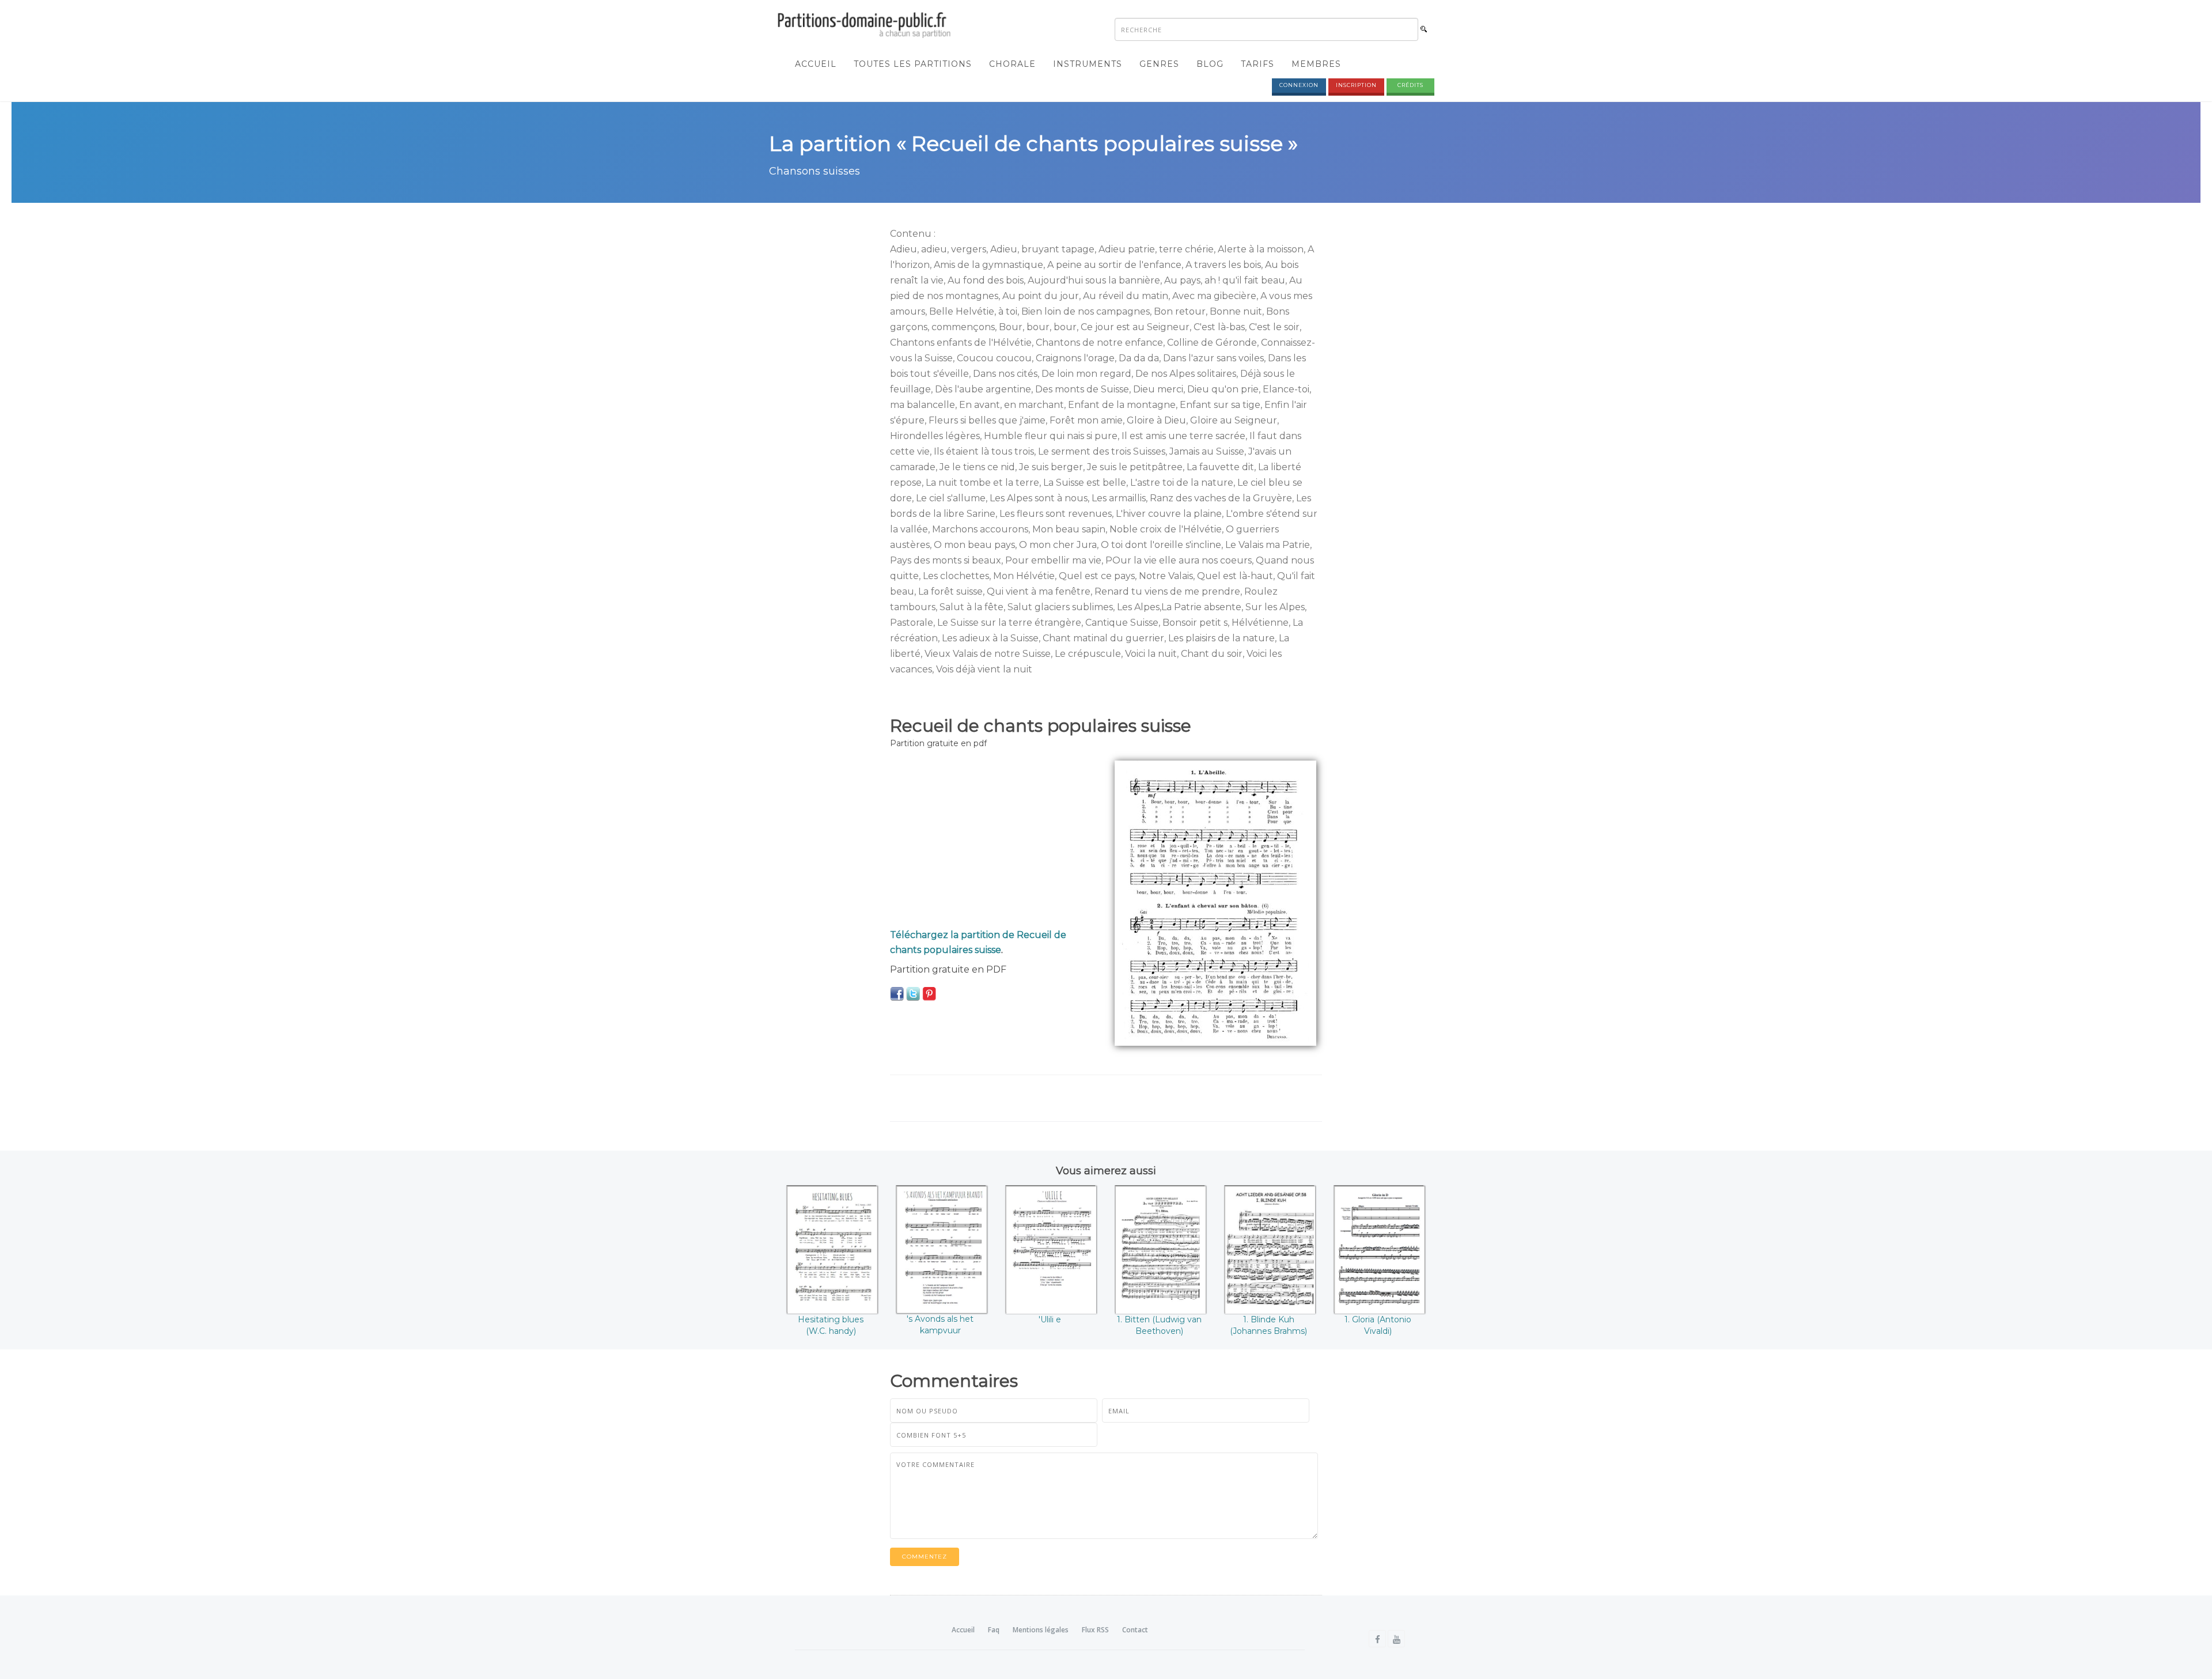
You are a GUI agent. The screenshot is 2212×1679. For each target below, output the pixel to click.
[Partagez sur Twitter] (913, 993)
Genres (1159, 64)
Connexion (1299, 85)
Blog (1210, 64)
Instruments (1088, 64)
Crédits (1410, 85)
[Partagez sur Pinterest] (929, 993)
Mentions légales (1041, 1630)
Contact (1135, 1630)
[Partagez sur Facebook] (897, 993)
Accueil (816, 64)
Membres (1316, 64)
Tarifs (1257, 64)
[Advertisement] (994, 841)
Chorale (1012, 64)
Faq (994, 1630)
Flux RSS (1095, 1630)
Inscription (1356, 85)
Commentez (925, 1557)
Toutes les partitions (913, 64)
